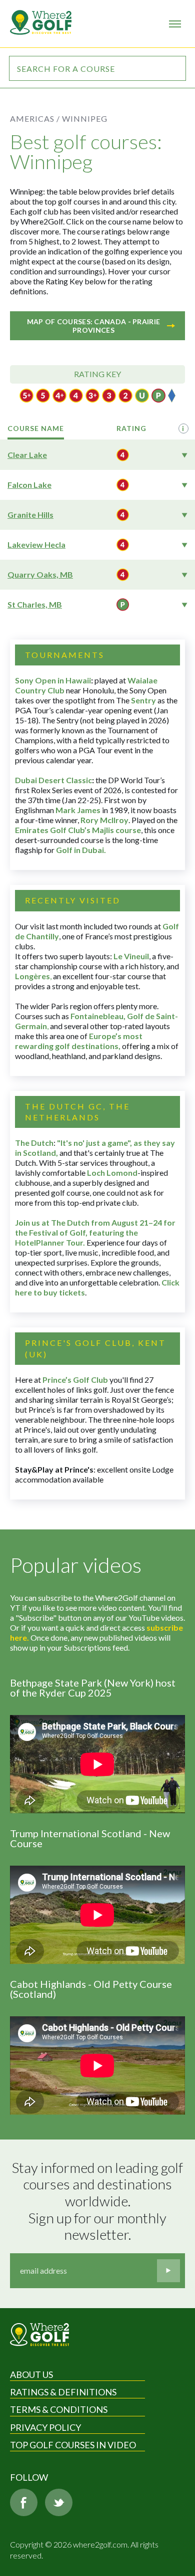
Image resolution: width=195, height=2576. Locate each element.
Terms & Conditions (59, 2409)
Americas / (35, 118)
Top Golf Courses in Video (73, 2445)
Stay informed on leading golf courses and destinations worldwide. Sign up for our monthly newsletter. (98, 2201)
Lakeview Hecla (36, 544)
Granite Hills (30, 515)
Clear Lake (27, 455)
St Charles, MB (35, 604)
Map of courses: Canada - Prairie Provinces (94, 326)
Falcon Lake (29, 485)
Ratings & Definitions (63, 2392)
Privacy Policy (45, 2427)
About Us (31, 2374)
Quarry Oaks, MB (40, 574)
